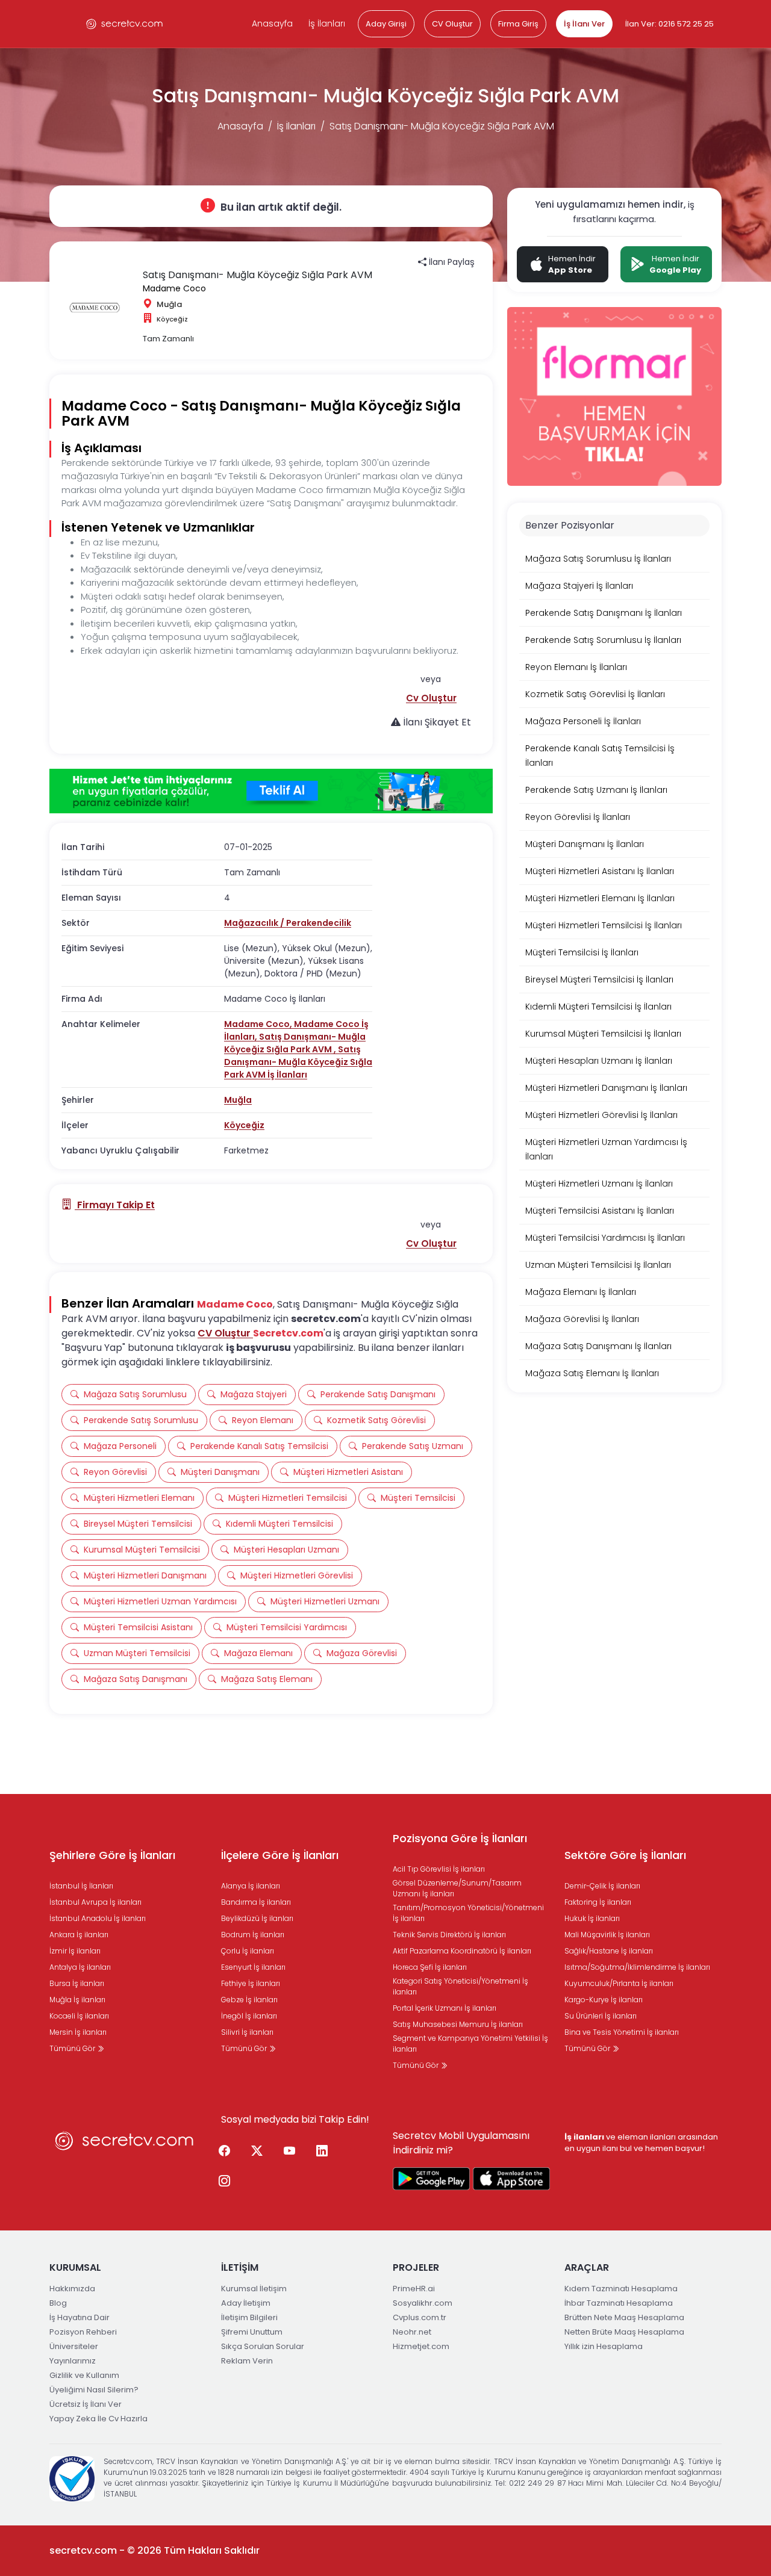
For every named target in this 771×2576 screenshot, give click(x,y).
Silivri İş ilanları (247, 2032)
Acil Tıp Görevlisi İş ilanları (439, 1869)
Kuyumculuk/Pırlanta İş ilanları (619, 1983)
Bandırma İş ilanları (256, 1902)
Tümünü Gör (73, 2048)
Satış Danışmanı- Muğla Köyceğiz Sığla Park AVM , (295, 1043)
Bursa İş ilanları (77, 1983)
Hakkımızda (72, 2289)
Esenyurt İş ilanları (253, 1967)
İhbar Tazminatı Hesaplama (619, 2303)
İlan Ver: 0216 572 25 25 (670, 24)
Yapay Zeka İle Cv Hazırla (98, 2419)
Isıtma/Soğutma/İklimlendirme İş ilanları (637, 1967)
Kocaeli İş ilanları (79, 2016)
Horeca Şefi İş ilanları (430, 1967)
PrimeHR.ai (414, 2289)
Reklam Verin (247, 2361)
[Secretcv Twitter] (257, 2152)
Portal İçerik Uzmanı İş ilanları (445, 2008)
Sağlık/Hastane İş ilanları (609, 1951)
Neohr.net (412, 2332)
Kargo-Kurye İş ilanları (604, 2000)
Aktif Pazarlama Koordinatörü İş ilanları (462, 1951)
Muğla (238, 1100)
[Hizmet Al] (271, 791)
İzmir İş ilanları (75, 1951)
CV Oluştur (452, 24)
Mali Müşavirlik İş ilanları (607, 1935)
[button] (431, 698)
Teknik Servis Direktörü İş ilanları (449, 1935)
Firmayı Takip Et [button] (115, 1205)
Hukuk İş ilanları (592, 1918)
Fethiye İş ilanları (251, 1983)
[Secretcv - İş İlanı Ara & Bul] (431, 2179)
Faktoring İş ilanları (598, 1902)
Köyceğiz (244, 1125)
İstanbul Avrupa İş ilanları (95, 1902)
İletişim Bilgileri (249, 2317)
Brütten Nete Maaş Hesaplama (624, 2317)
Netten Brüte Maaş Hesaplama (624, 2332)
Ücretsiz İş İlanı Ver (86, 2404)
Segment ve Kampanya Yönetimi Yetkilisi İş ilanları (470, 2044)
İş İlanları (327, 23)
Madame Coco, (259, 1024)
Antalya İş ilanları (80, 1967)
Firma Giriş (518, 24)
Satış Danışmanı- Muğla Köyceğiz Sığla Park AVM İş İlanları (298, 1062)
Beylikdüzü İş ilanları (257, 1918)
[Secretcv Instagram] (224, 2182)
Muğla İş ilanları (77, 2000)
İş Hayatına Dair (80, 2317)
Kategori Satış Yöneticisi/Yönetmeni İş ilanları (460, 1986)
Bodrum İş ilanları (253, 1935)
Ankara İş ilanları (79, 1935)
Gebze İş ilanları (249, 2000)
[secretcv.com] (125, 24)
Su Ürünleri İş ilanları (601, 2016)
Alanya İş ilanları (251, 1886)
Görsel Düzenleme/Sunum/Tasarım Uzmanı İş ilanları (457, 1888)
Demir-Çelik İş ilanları (602, 1886)
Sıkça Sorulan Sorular (263, 2346)
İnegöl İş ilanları (249, 2016)
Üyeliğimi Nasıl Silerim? (94, 2390)
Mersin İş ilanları (78, 2032)
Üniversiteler (74, 2346)
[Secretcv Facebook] (224, 2152)
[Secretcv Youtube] (289, 2152)
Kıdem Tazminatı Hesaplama (621, 2289)
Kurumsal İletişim (254, 2289)
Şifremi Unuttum (252, 2332)
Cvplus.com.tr (420, 2317)
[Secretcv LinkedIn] (322, 2152)
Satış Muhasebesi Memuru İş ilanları (458, 2024)
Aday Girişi (386, 24)
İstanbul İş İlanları (81, 1886)
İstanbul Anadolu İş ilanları (98, 1918)
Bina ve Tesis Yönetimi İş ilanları (622, 2032)
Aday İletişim (246, 2303)
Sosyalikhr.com (423, 2303)
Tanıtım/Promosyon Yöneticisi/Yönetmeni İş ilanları (468, 1913)
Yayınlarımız (73, 2361)
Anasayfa (272, 23)
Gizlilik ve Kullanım (84, 2375)
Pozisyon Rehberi (83, 2332)
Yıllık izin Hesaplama (604, 2346)
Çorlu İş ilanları (248, 1951)
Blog (58, 2303)
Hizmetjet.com (421, 2346)
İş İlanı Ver (584, 24)
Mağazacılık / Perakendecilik (288, 923)
